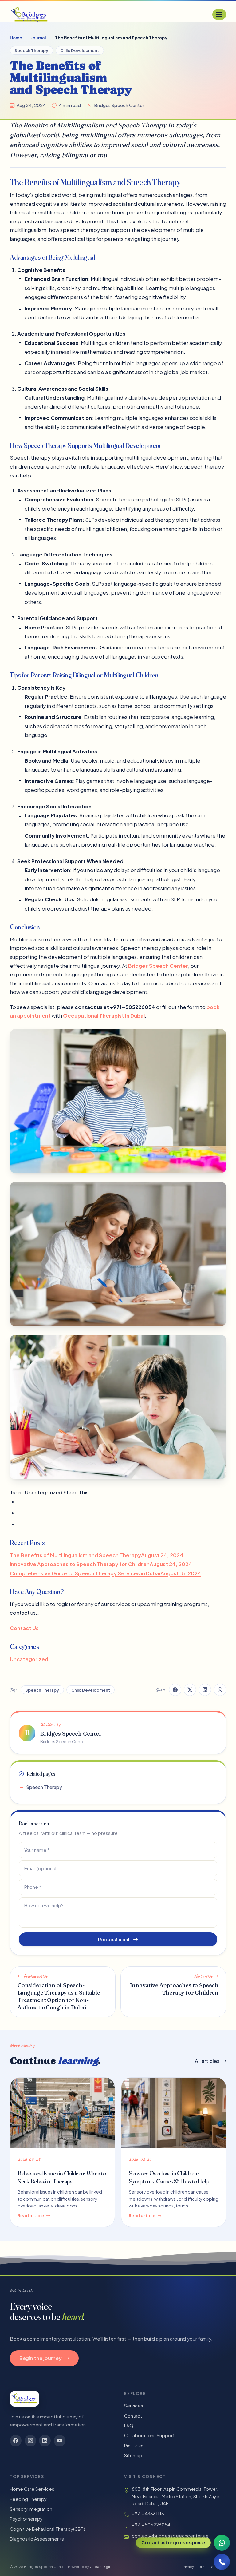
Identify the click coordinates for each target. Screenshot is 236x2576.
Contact (133, 2416)
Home (16, 38)
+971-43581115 (148, 2514)
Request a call (114, 1939)
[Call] (222, 2562)
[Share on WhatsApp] (220, 1690)
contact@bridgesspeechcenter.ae (170, 2536)
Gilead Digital (102, 2567)
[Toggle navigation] (219, 14)
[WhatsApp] (222, 2543)
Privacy (188, 2567)
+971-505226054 (151, 2525)
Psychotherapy (26, 2519)
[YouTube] (60, 2441)
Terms (203, 2567)
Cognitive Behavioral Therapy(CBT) (47, 2529)
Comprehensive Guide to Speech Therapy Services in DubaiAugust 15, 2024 (106, 1573)
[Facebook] (16, 2441)
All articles (207, 2061)
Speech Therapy (31, 50)
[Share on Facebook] (175, 1690)
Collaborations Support (149, 2435)
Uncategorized (29, 1659)
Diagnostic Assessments (37, 2539)
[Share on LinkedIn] (205, 1690)
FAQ (129, 2426)
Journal (38, 38)
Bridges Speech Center (158, 965)
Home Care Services (32, 2489)
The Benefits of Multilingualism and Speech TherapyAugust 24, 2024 (97, 1555)
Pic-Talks (134, 2446)
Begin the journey (41, 2358)
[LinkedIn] (45, 2441)
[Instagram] (30, 2441)
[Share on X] (190, 1690)
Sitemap (133, 2455)
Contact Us (24, 1628)
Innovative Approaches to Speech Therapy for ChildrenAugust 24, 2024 (101, 1564)
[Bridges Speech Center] (29, 14)
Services (134, 2406)
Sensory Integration (31, 2509)
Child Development (80, 50)
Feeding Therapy (28, 2499)
